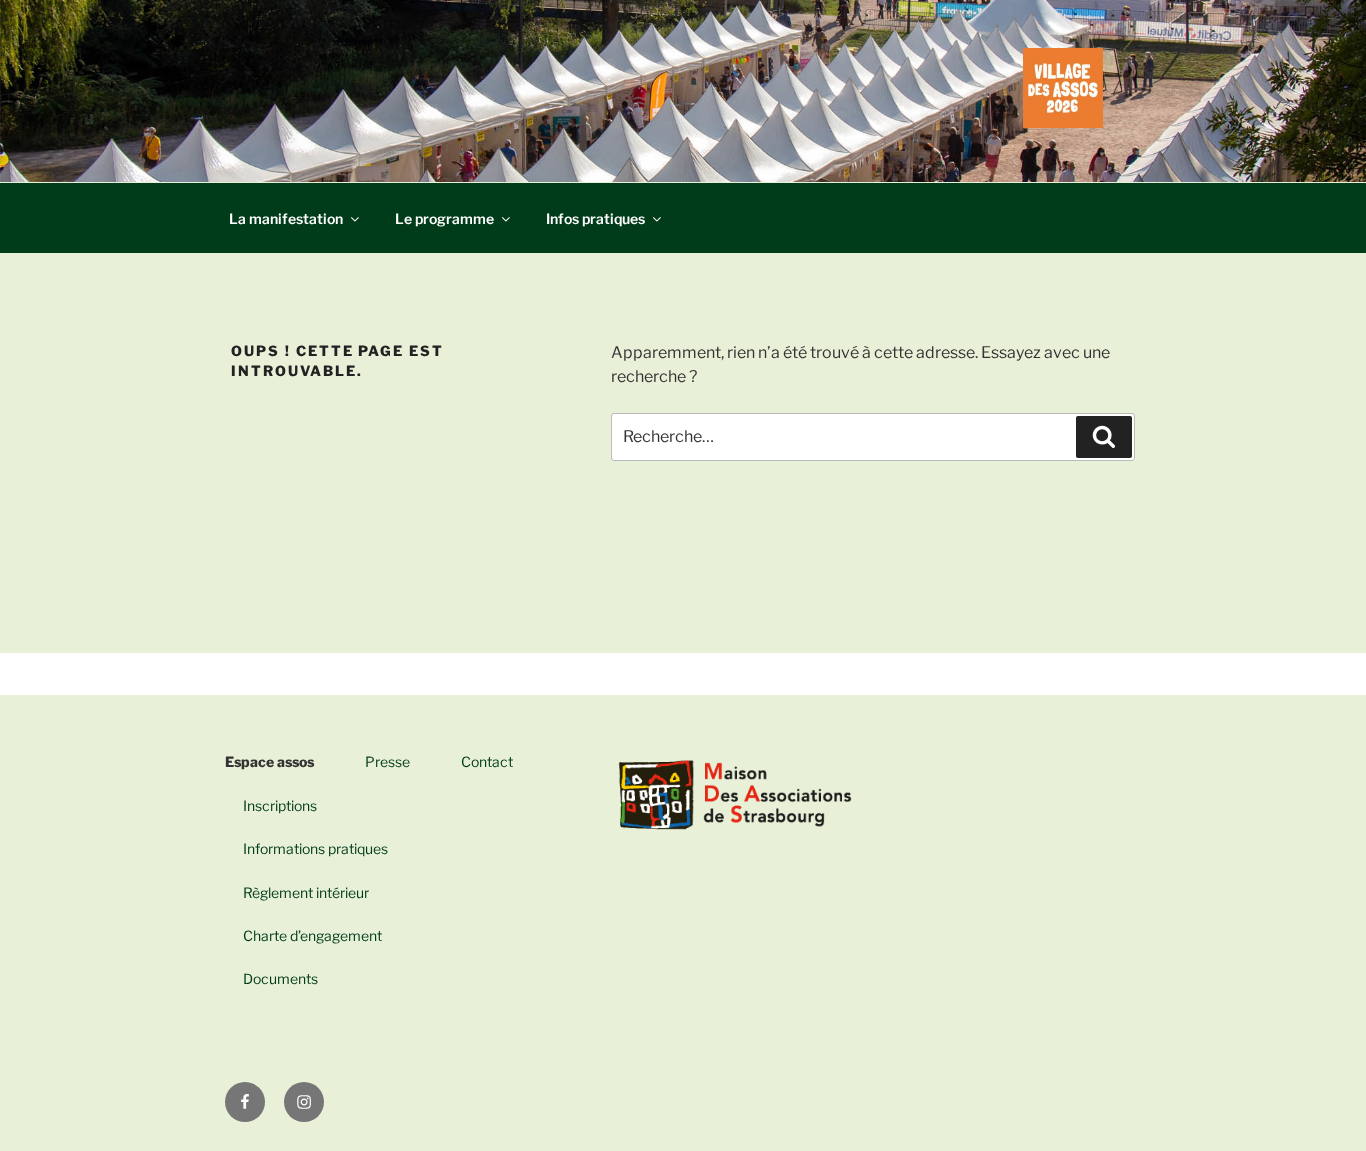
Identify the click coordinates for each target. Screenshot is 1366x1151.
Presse (387, 761)
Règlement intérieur (297, 892)
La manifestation (286, 218)
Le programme (444, 218)
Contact (487, 761)
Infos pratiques (595, 218)
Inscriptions (271, 805)
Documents (271, 978)
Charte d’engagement (303, 935)
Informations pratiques (306, 848)
